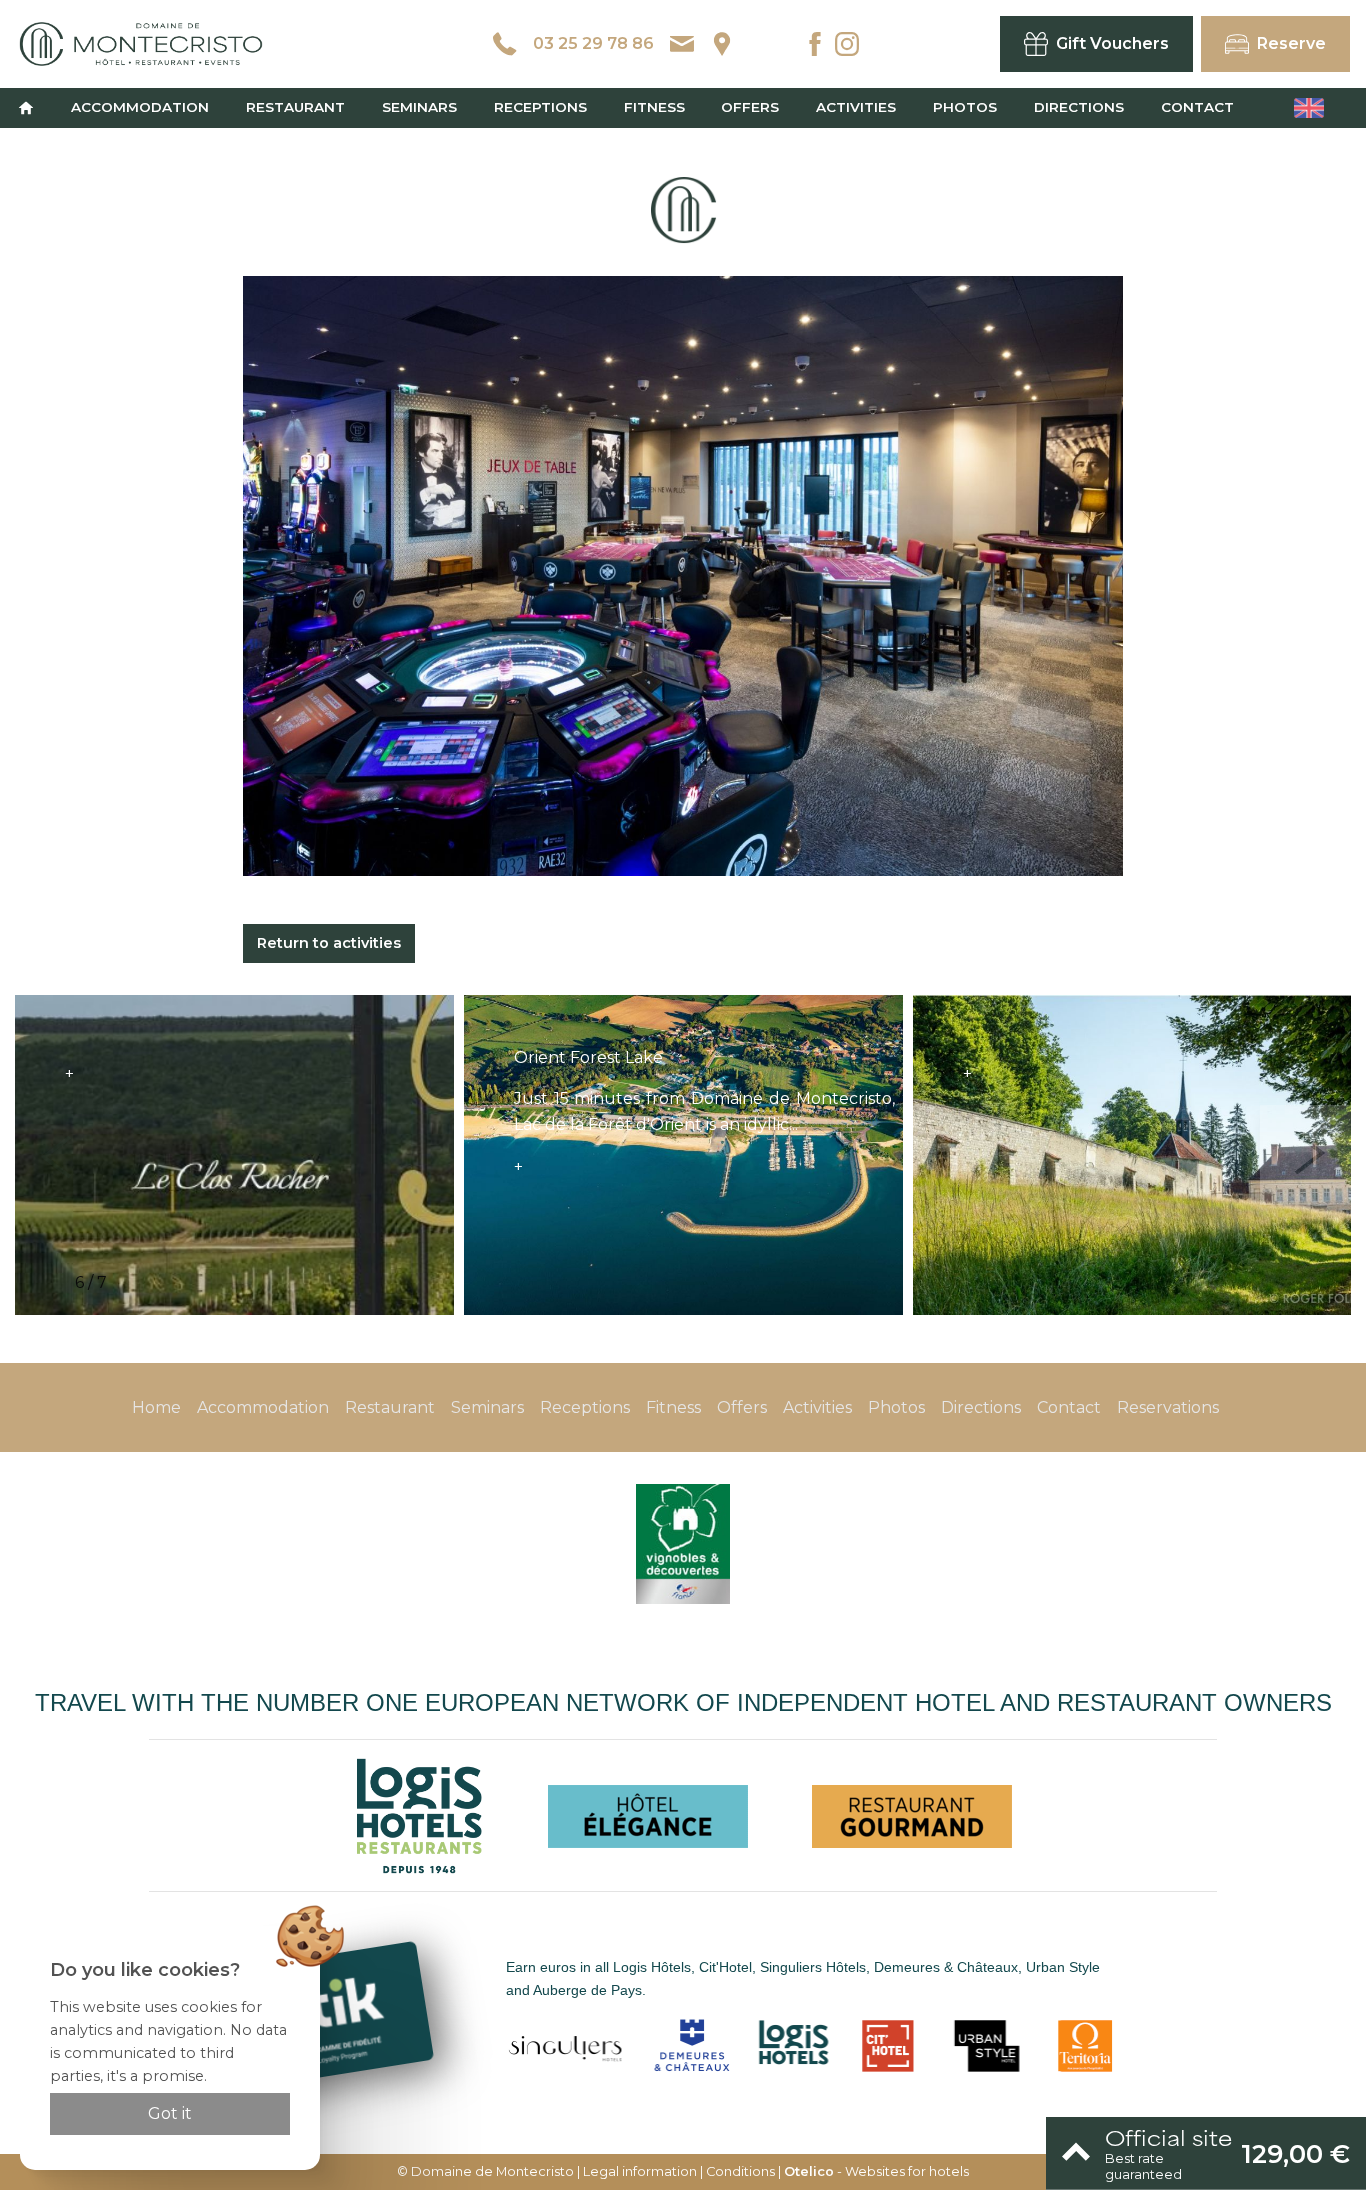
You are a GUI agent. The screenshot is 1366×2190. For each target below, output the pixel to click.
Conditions (740, 2171)
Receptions (540, 107)
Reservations (1168, 1407)
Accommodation (140, 107)
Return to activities (329, 943)
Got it (170, 2113)
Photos (965, 107)
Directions (1079, 107)
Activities (856, 107)
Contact (1197, 107)
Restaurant (295, 107)
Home (156, 1407)
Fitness (654, 107)
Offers (750, 107)
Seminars (419, 107)
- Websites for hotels (876, 2171)
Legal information (640, 2171)
